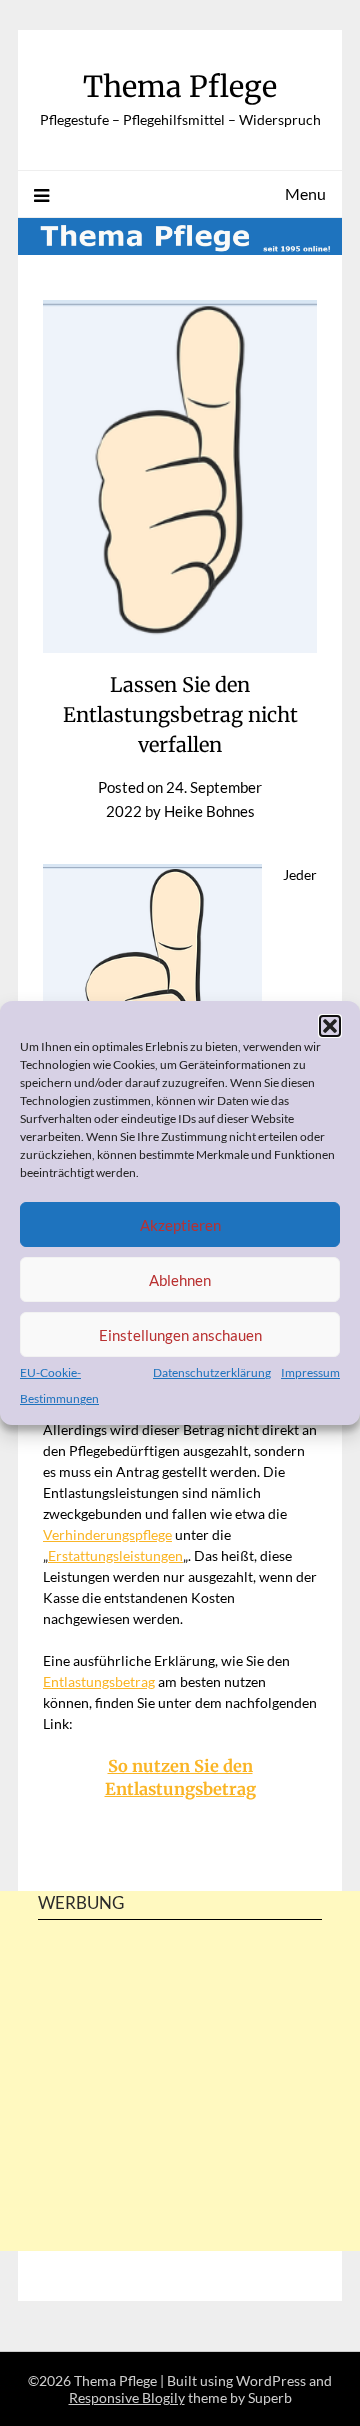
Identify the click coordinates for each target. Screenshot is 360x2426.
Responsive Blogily (127, 2397)
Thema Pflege (180, 86)
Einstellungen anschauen (180, 1335)
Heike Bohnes (209, 811)
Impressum (310, 1372)
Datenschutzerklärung (212, 1372)
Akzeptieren (180, 1225)
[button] (330, 1026)
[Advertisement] (180, 2120)
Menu (305, 193)
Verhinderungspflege (107, 1534)
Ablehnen (180, 1280)
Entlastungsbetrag (99, 1681)
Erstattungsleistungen (115, 1555)
